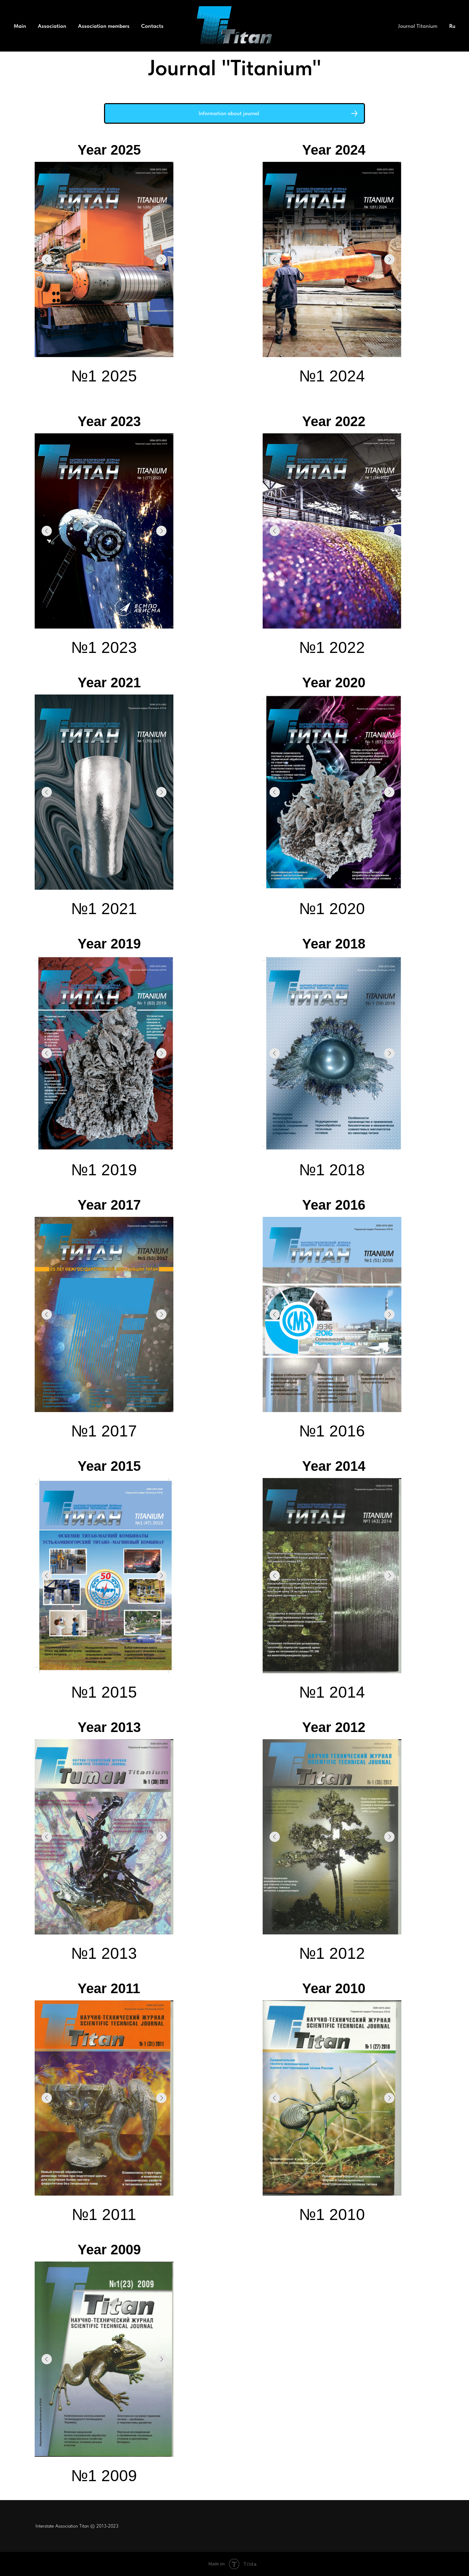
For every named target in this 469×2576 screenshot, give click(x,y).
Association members (104, 26)
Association (52, 26)
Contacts (152, 26)
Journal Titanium (418, 26)
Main (20, 26)
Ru (452, 26)
